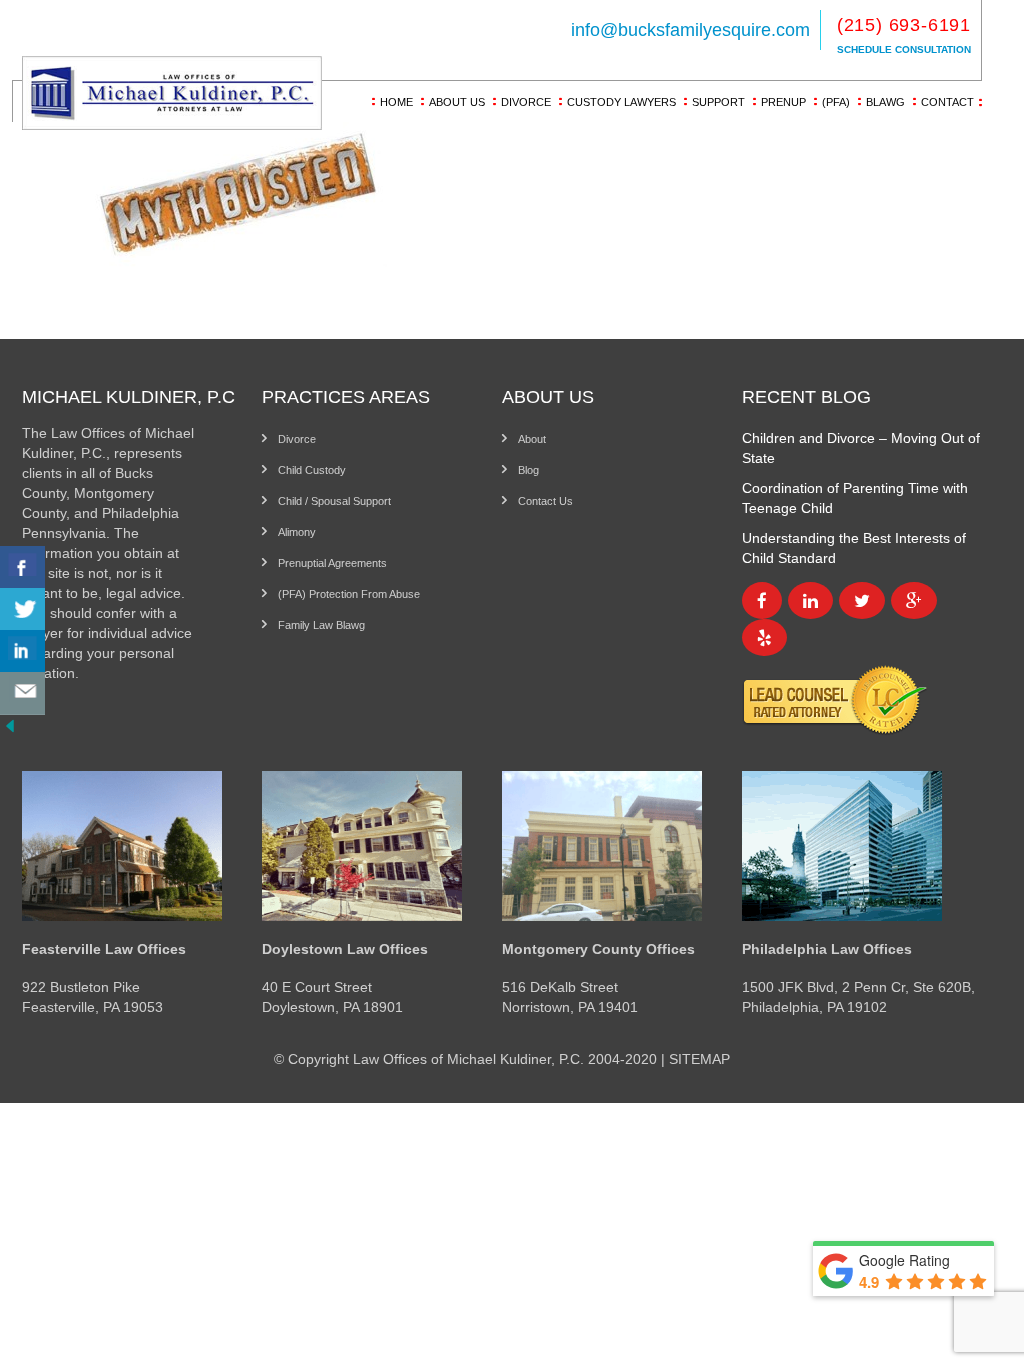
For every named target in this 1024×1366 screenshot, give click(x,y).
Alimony (297, 532)
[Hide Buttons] (10, 724)
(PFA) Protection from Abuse (349, 594)
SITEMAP (699, 1059)
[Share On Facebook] (22, 567)
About (532, 439)
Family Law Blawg (321, 625)
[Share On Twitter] (22, 609)
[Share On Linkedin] (22, 651)
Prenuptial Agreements (332, 563)
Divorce (526, 102)
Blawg (885, 102)
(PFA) (836, 102)
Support (718, 102)
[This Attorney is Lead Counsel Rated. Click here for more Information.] (835, 699)
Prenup (783, 102)
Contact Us (545, 501)
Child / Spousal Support (334, 501)
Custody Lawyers (621, 102)
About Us (457, 102)
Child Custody (312, 470)
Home (396, 102)
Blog (528, 470)
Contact (947, 102)
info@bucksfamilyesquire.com (690, 30)
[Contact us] (22, 693)
